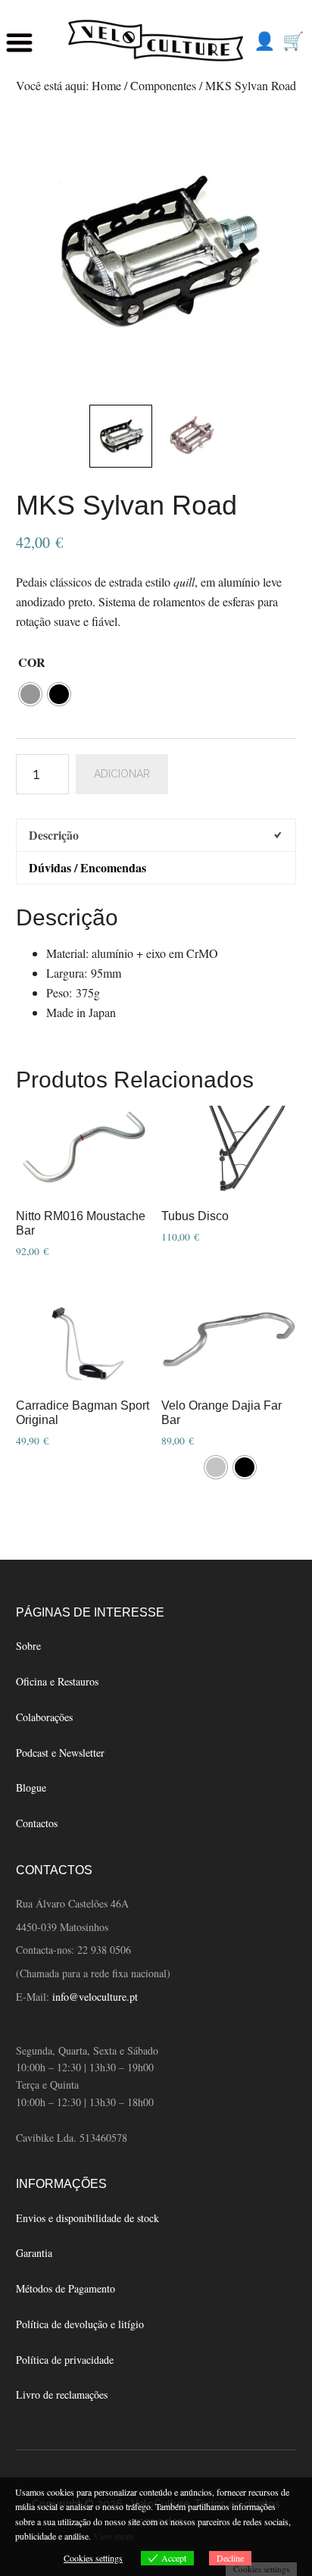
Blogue (31, 1787)
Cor (32, 662)
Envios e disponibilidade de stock (87, 2218)
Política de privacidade (65, 2360)
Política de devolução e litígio (80, 2324)
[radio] (30, 694)
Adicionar (122, 774)
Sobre (28, 1646)
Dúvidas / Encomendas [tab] (87, 867)
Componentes (163, 85)
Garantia (34, 2253)
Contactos (37, 1823)
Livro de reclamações (62, 2394)
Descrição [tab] (54, 835)
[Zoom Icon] (156, 252)
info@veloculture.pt (95, 1997)
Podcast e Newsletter (60, 1753)
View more (113, 2536)
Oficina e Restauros (57, 1681)
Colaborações (44, 1717)
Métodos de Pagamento (66, 2288)
